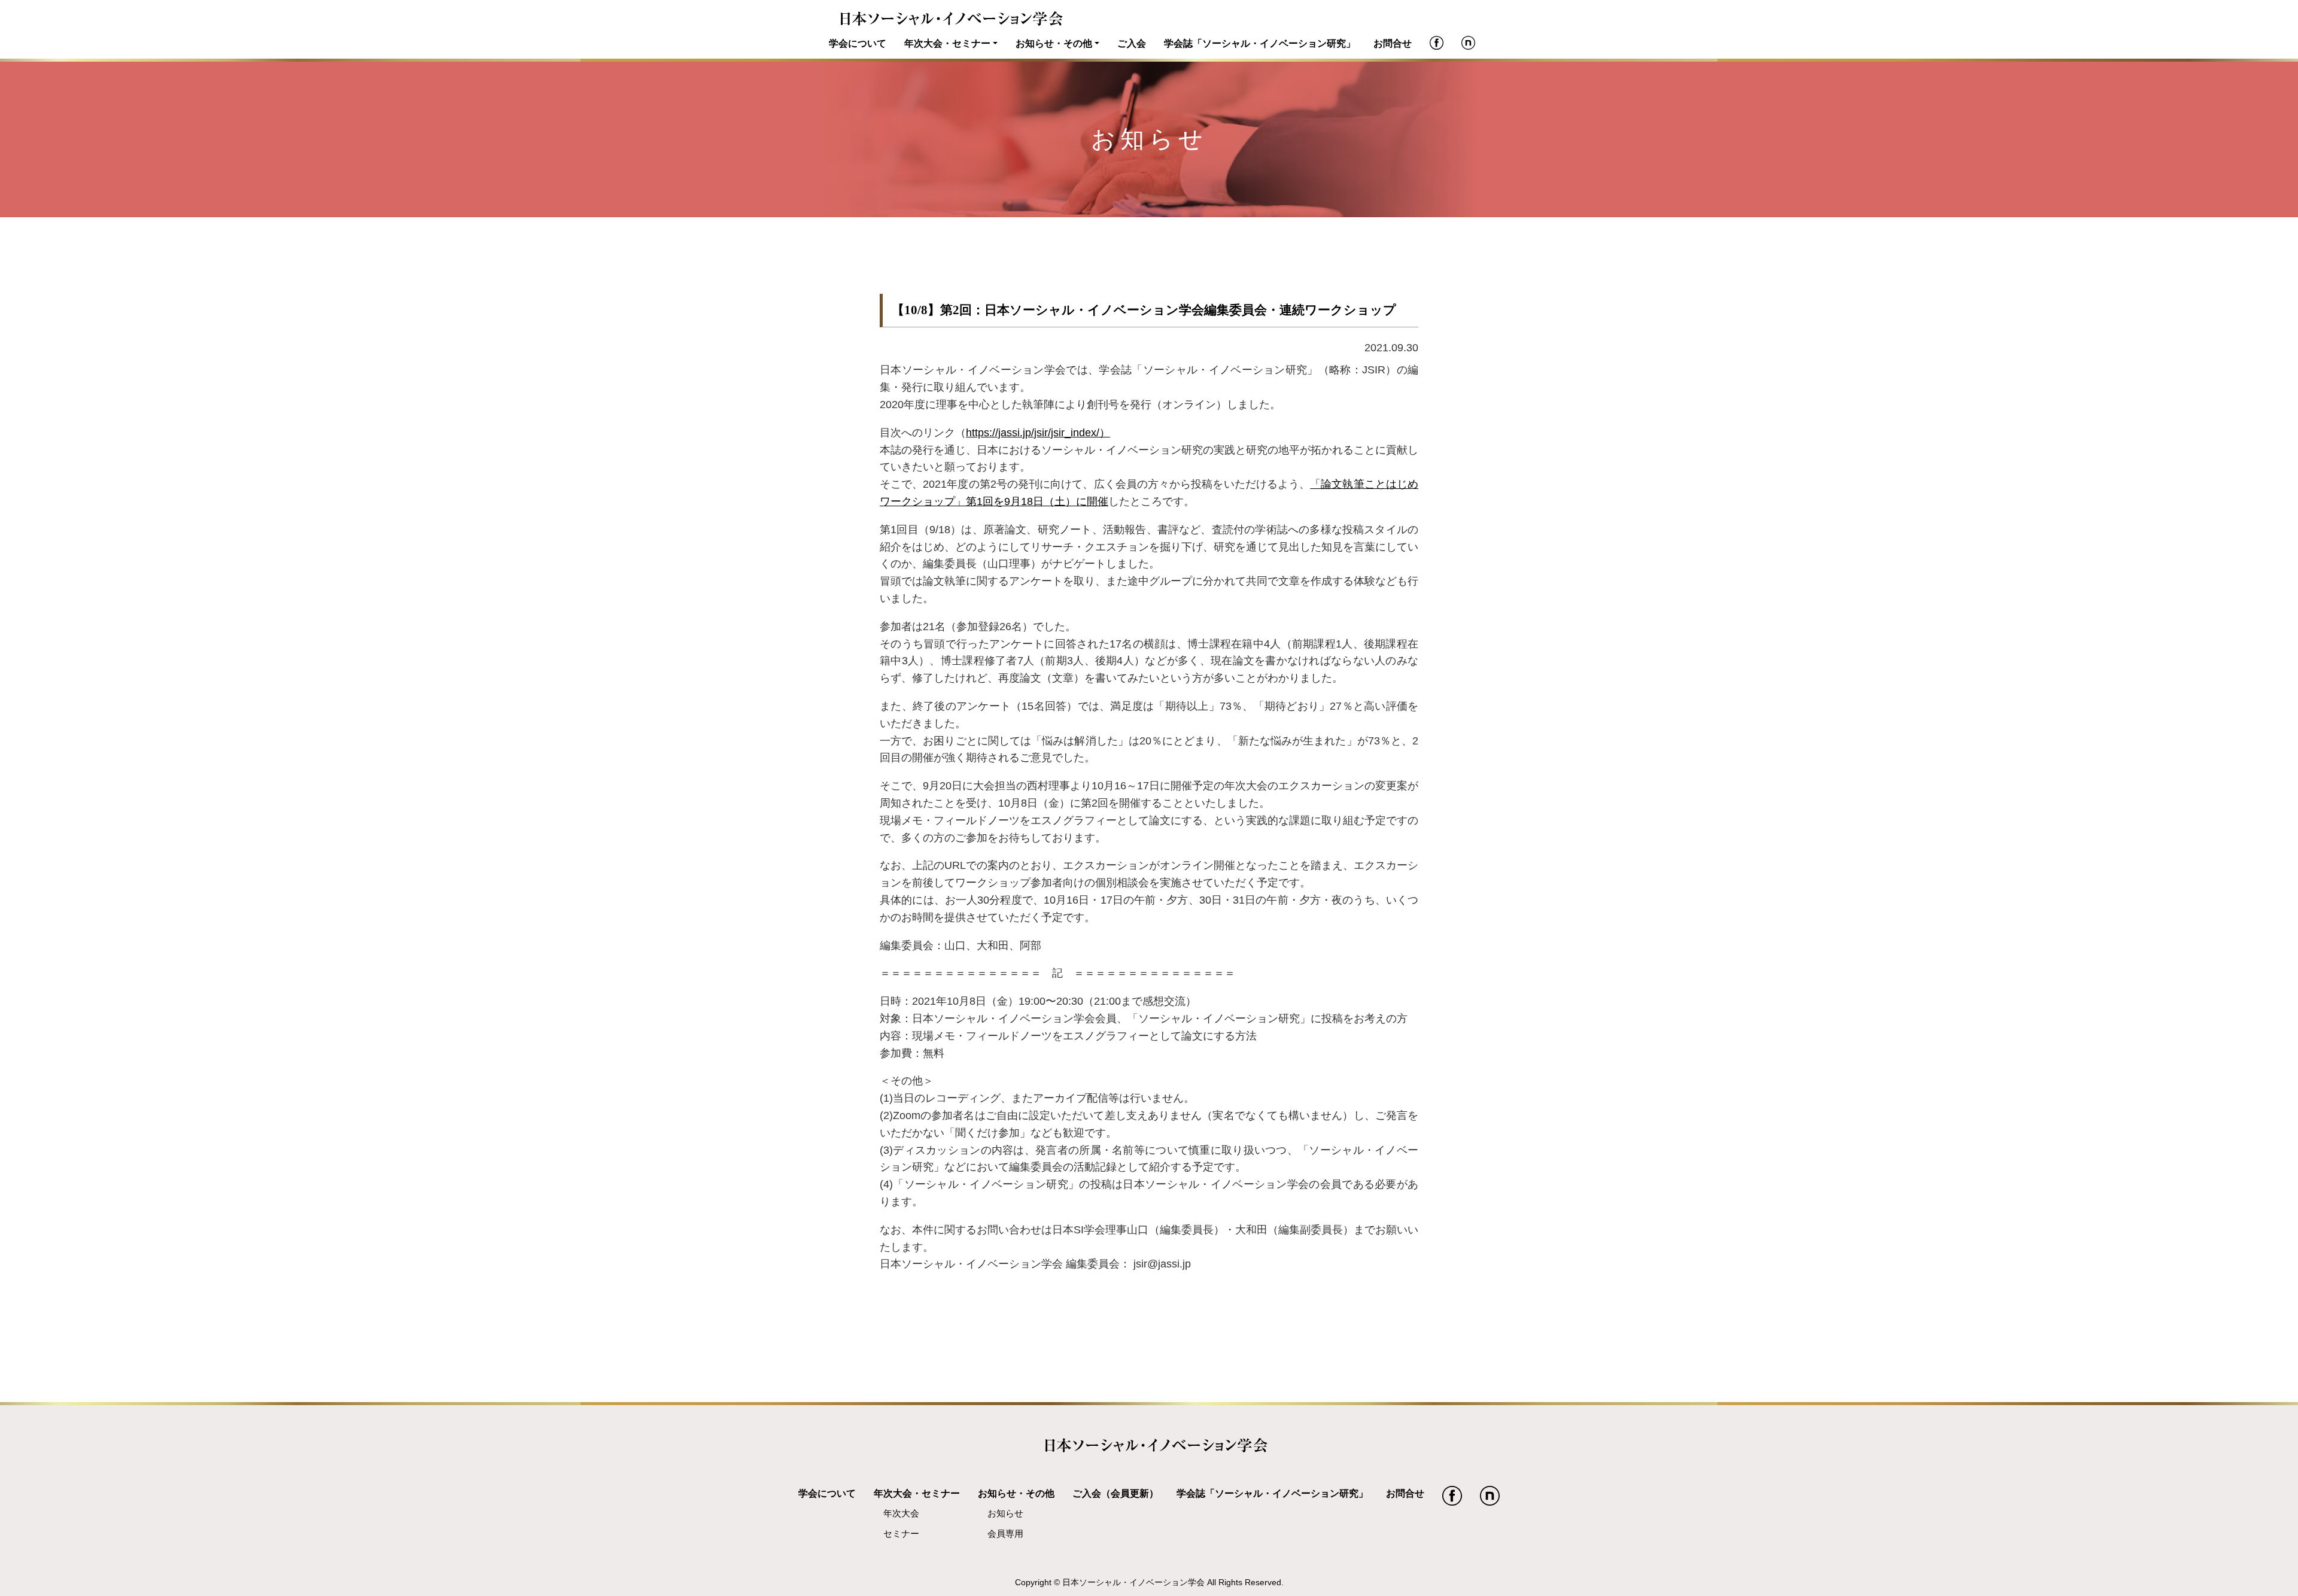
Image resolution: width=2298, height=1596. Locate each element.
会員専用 (1005, 1534)
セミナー (901, 1534)
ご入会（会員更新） (1115, 1493)
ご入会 (1132, 43)
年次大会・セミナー (947, 43)
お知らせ (1005, 1513)
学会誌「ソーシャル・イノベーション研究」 (1260, 43)
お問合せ (1393, 43)
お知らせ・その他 (1054, 43)
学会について (858, 43)
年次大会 (901, 1513)
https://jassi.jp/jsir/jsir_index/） (1038, 433)
